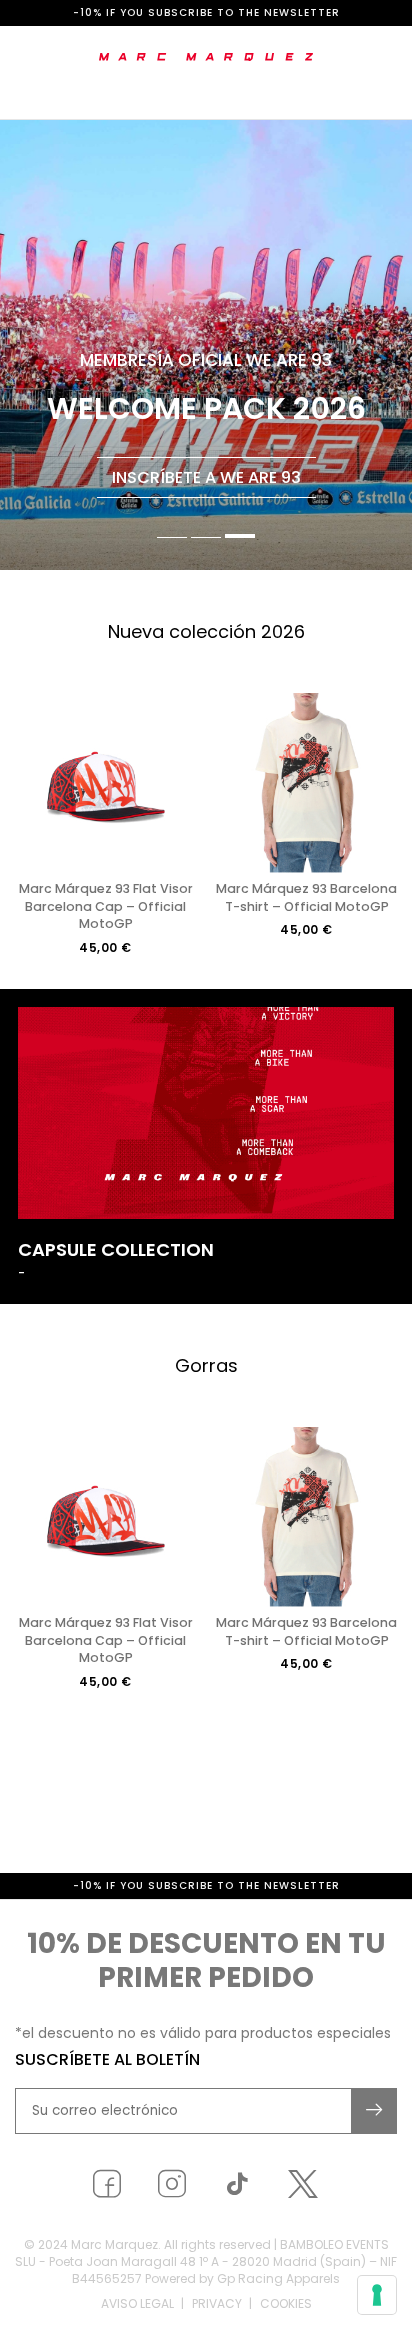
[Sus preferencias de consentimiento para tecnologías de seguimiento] (377, 2295)
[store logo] (206, 57)
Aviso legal (137, 2303)
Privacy (217, 2303)
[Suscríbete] (375, 2111)
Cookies (286, 2303)
